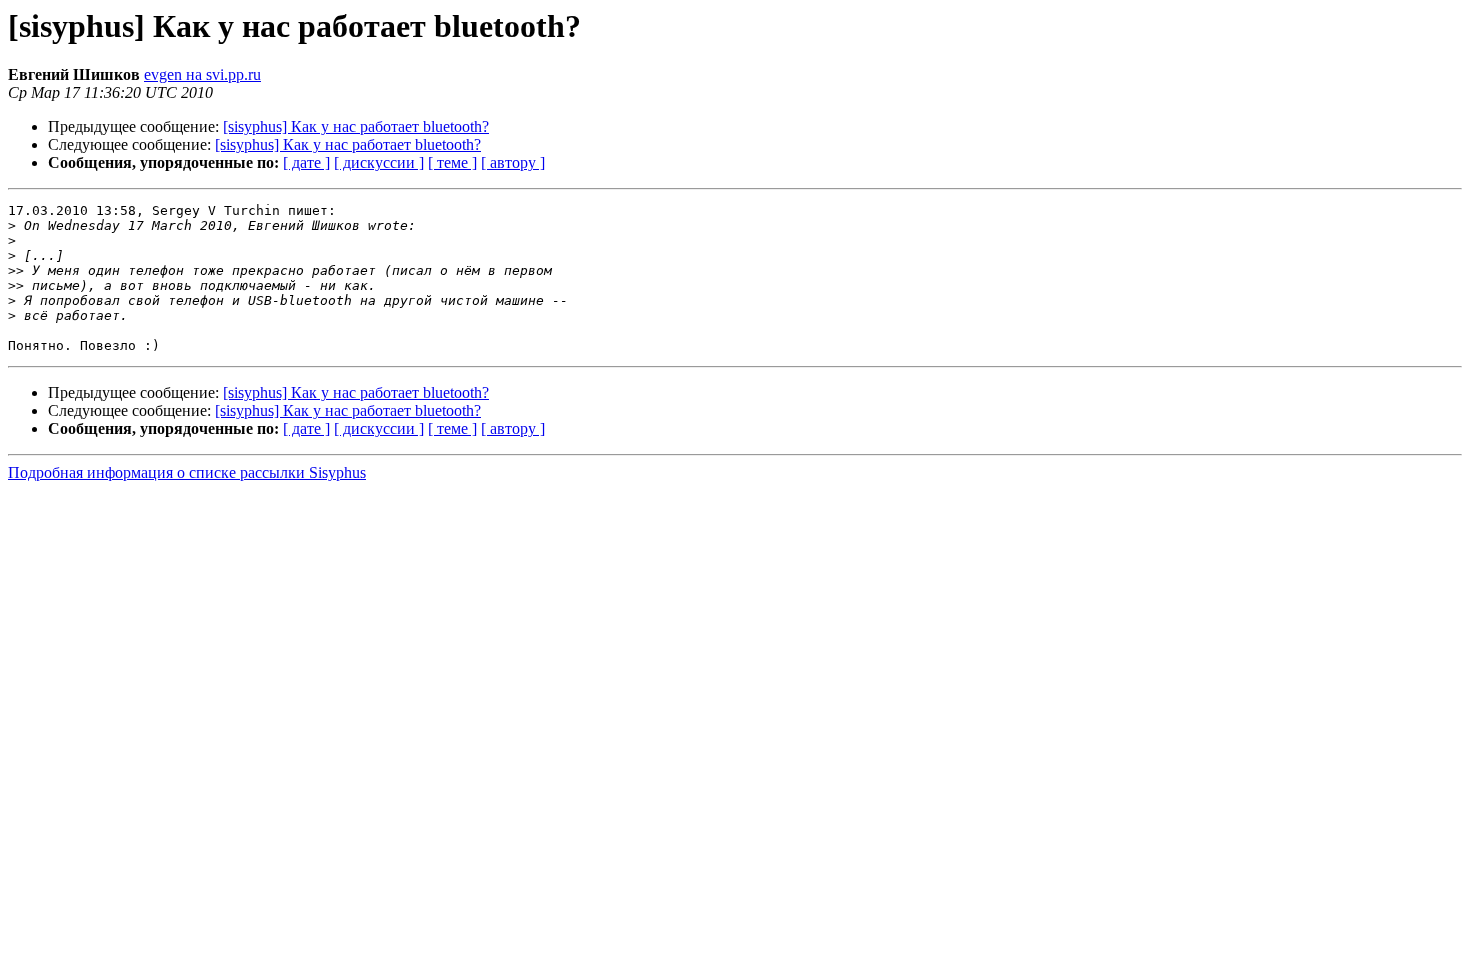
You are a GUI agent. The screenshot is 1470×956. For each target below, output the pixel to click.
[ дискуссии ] (379, 162)
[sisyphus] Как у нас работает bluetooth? (356, 126)
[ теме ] (452, 162)
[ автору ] (513, 162)
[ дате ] (306, 162)
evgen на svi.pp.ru (202, 74)
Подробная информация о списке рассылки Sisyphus (187, 472)
